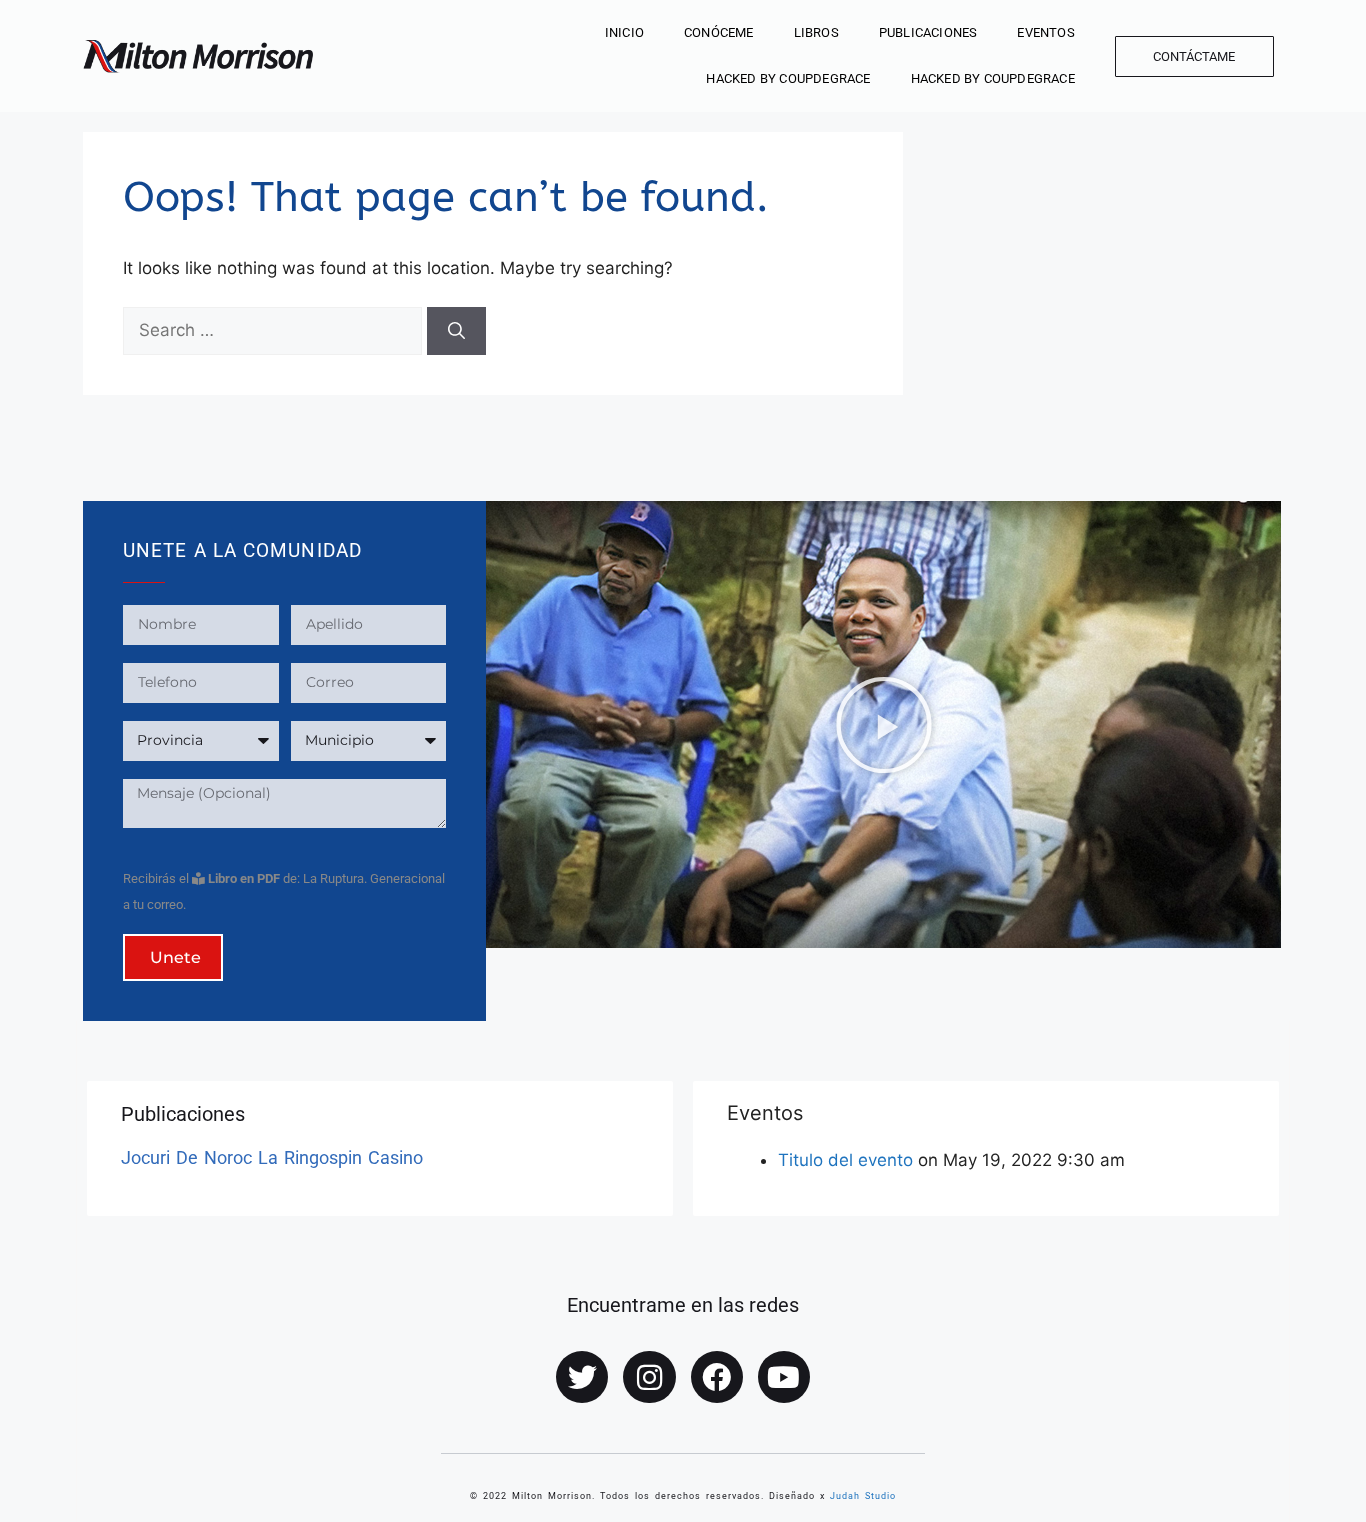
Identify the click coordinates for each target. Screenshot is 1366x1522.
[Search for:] (275, 330)
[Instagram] (649, 1377)
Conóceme (719, 32)
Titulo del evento (845, 1160)
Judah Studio (863, 1496)
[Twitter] (582, 1377)
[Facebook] (717, 1377)
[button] (884, 725)
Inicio (624, 32)
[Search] (456, 331)
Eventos (1045, 32)
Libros (816, 32)
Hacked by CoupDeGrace (788, 78)
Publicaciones (928, 32)
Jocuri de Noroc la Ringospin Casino (272, 1157)
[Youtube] (784, 1377)
